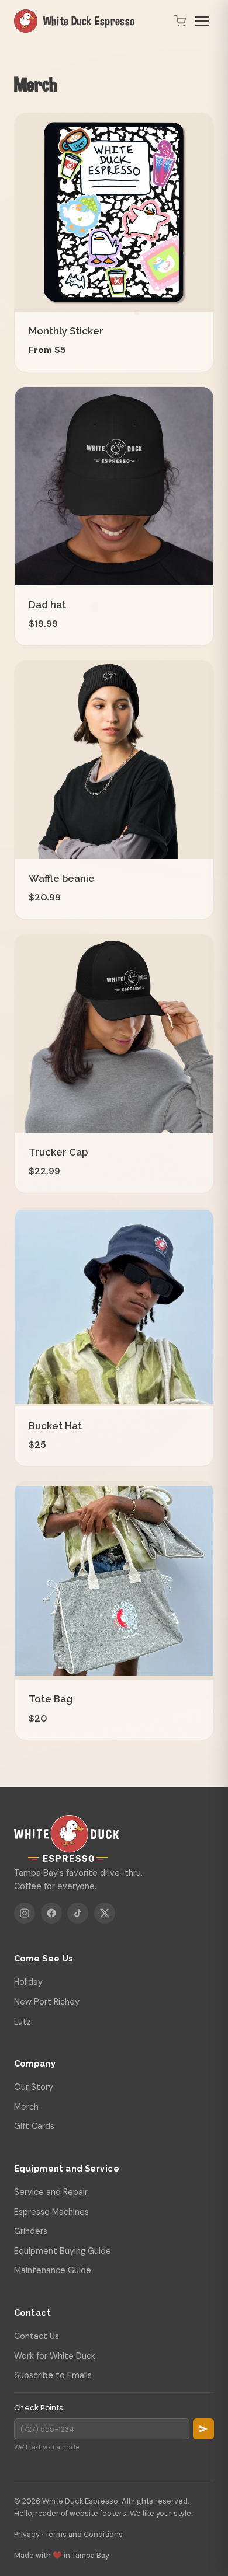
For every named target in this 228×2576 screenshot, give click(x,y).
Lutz (23, 2022)
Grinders (31, 2231)
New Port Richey (47, 2002)
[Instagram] (25, 1913)
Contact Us (37, 2336)
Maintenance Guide (53, 2270)
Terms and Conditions (84, 2534)
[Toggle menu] (202, 21)
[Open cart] (180, 21)
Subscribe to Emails (53, 2375)
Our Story (34, 2087)
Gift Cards (34, 2126)
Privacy (27, 2534)
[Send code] (203, 2429)
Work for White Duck (55, 2356)
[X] (105, 1913)
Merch (26, 2107)
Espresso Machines (51, 2212)
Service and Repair (51, 2192)
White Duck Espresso (89, 21)
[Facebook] (51, 1913)
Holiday (28, 1982)
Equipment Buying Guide (63, 2251)
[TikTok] (78, 1913)
